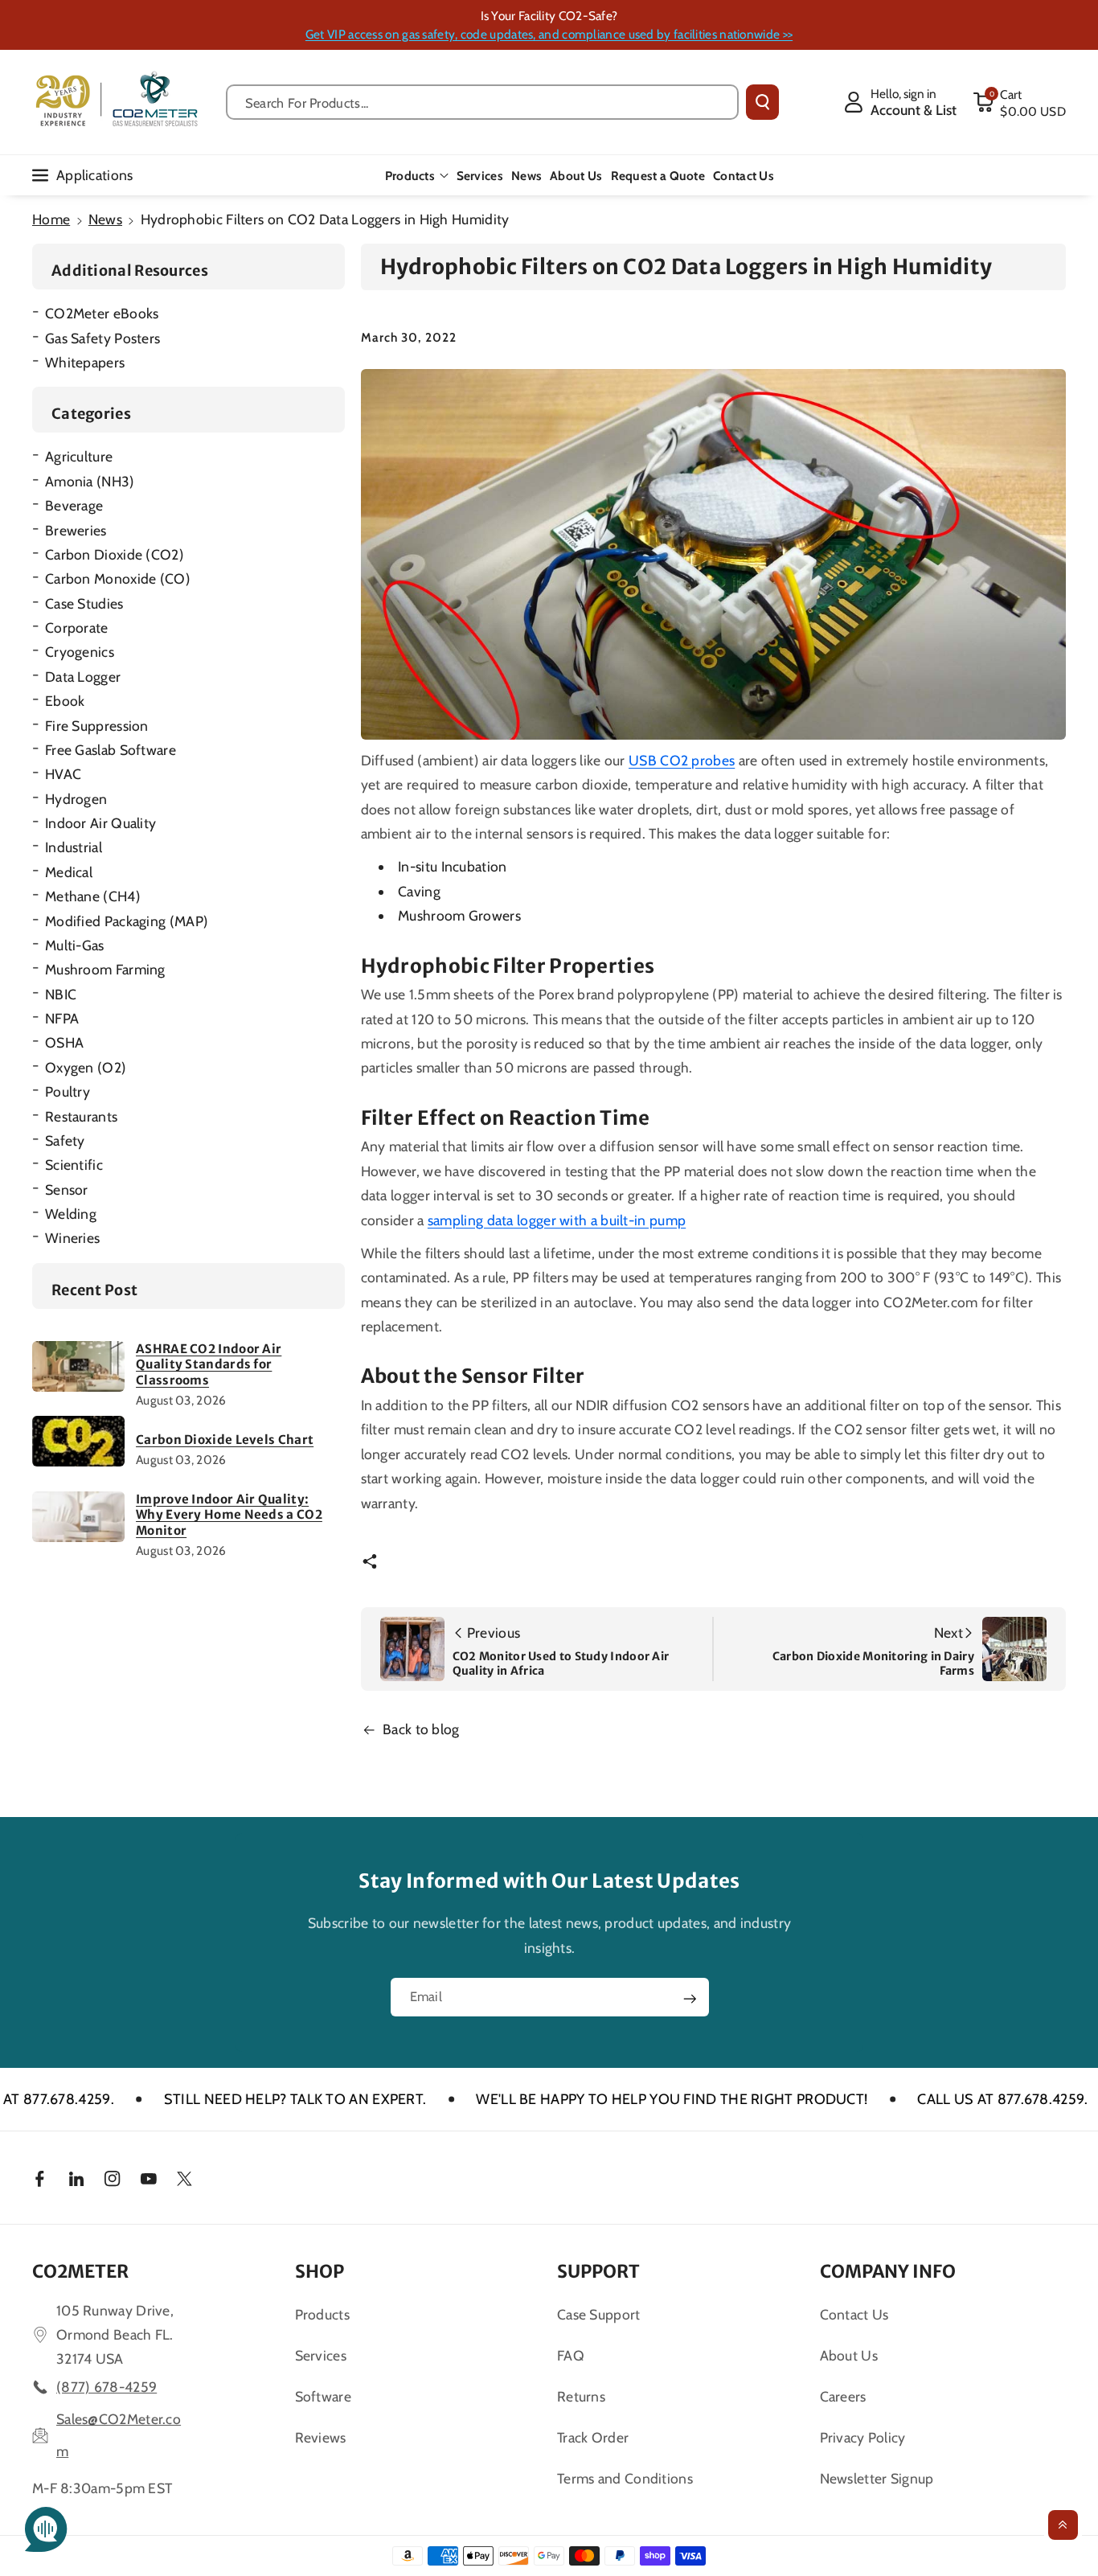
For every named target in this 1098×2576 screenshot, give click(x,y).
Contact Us (854, 2314)
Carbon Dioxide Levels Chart (225, 1440)
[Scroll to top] (1063, 2525)
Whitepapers (85, 362)
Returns (581, 2396)
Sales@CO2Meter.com (119, 2435)
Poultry (68, 1091)
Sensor (67, 1190)
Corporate (77, 628)
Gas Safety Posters (102, 338)
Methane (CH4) (93, 896)
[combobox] (482, 102)
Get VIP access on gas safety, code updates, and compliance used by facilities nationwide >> (549, 34)
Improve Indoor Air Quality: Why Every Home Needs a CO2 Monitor (229, 1515)
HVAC (63, 774)
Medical (69, 872)
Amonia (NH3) (90, 481)
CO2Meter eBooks (102, 313)
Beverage (74, 505)
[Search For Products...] (762, 102)
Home (51, 219)
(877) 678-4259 (107, 2387)
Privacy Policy (863, 2437)
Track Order (593, 2437)
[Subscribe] (690, 1999)
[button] (1019, 102)
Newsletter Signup (877, 2478)
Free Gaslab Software (111, 750)
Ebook (65, 701)
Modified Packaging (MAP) (127, 921)
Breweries (76, 530)
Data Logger (83, 677)
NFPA (62, 1018)
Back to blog (421, 1729)
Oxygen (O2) (86, 1067)
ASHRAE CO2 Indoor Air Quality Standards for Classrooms (209, 1364)
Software (323, 2396)
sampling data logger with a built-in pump (557, 1220)
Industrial (74, 847)
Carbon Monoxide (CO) (118, 578)
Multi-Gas (75, 945)
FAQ (571, 2355)
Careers (843, 2396)
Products (410, 176)
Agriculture (79, 456)
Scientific (74, 1165)
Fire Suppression (97, 726)
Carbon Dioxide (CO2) (115, 554)
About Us (849, 2355)
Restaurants (81, 1116)
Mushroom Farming (105, 969)
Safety (65, 1140)
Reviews (321, 2437)
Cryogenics (80, 652)
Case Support (599, 2314)
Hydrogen (76, 799)
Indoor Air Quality (100, 823)
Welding (71, 1214)
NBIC (61, 994)
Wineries (72, 1238)
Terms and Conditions (625, 2478)
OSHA (64, 1042)
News (105, 219)
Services (321, 2355)
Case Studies (84, 603)
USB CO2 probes (682, 760)
